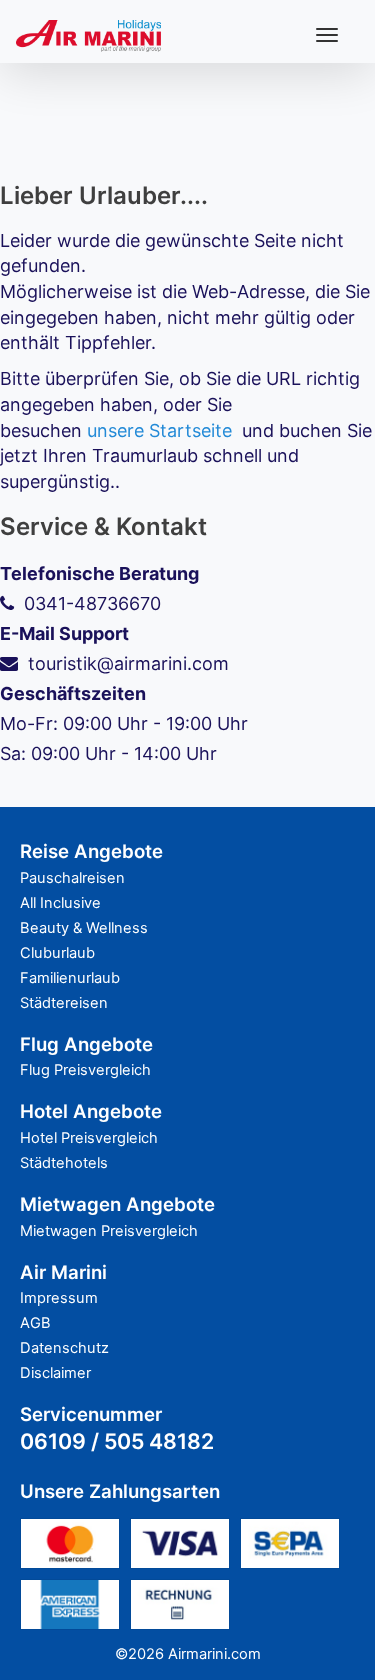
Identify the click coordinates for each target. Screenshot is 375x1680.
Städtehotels (64, 1163)
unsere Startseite (159, 430)
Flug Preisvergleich (85, 1070)
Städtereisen (64, 1003)
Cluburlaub (57, 953)
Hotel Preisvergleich (89, 1138)
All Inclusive (60, 903)
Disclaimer (55, 1373)
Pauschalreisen (72, 878)
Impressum (59, 1298)
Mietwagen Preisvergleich (109, 1231)
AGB (35, 1323)
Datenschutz (64, 1348)
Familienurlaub (70, 978)
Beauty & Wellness (84, 928)
